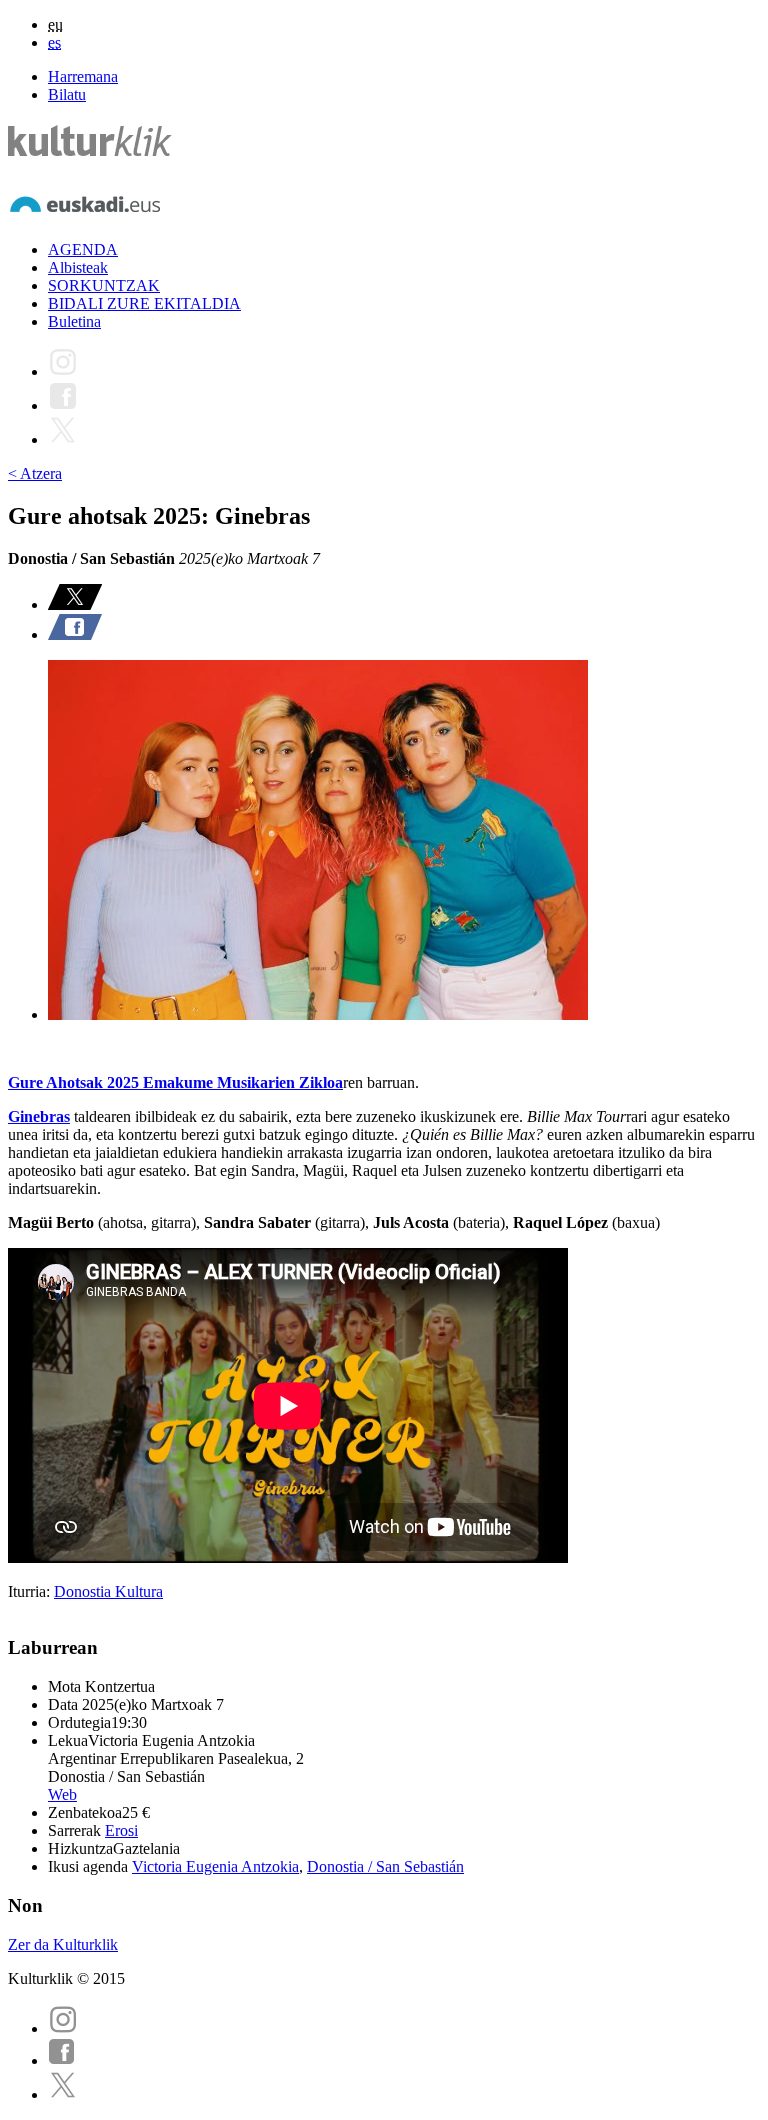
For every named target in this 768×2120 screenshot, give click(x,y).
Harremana (83, 76)
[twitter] (63, 2094)
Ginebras (39, 1116)
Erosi (121, 1830)
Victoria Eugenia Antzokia (215, 1866)
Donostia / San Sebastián (385, 1866)
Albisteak (78, 267)
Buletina (74, 321)
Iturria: (31, 1591)
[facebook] (62, 2060)
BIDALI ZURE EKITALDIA (144, 303)
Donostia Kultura (108, 1591)
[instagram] (63, 2028)
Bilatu (67, 94)
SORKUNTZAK (104, 285)
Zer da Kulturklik (63, 1944)
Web (62, 1794)
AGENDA (83, 249)
